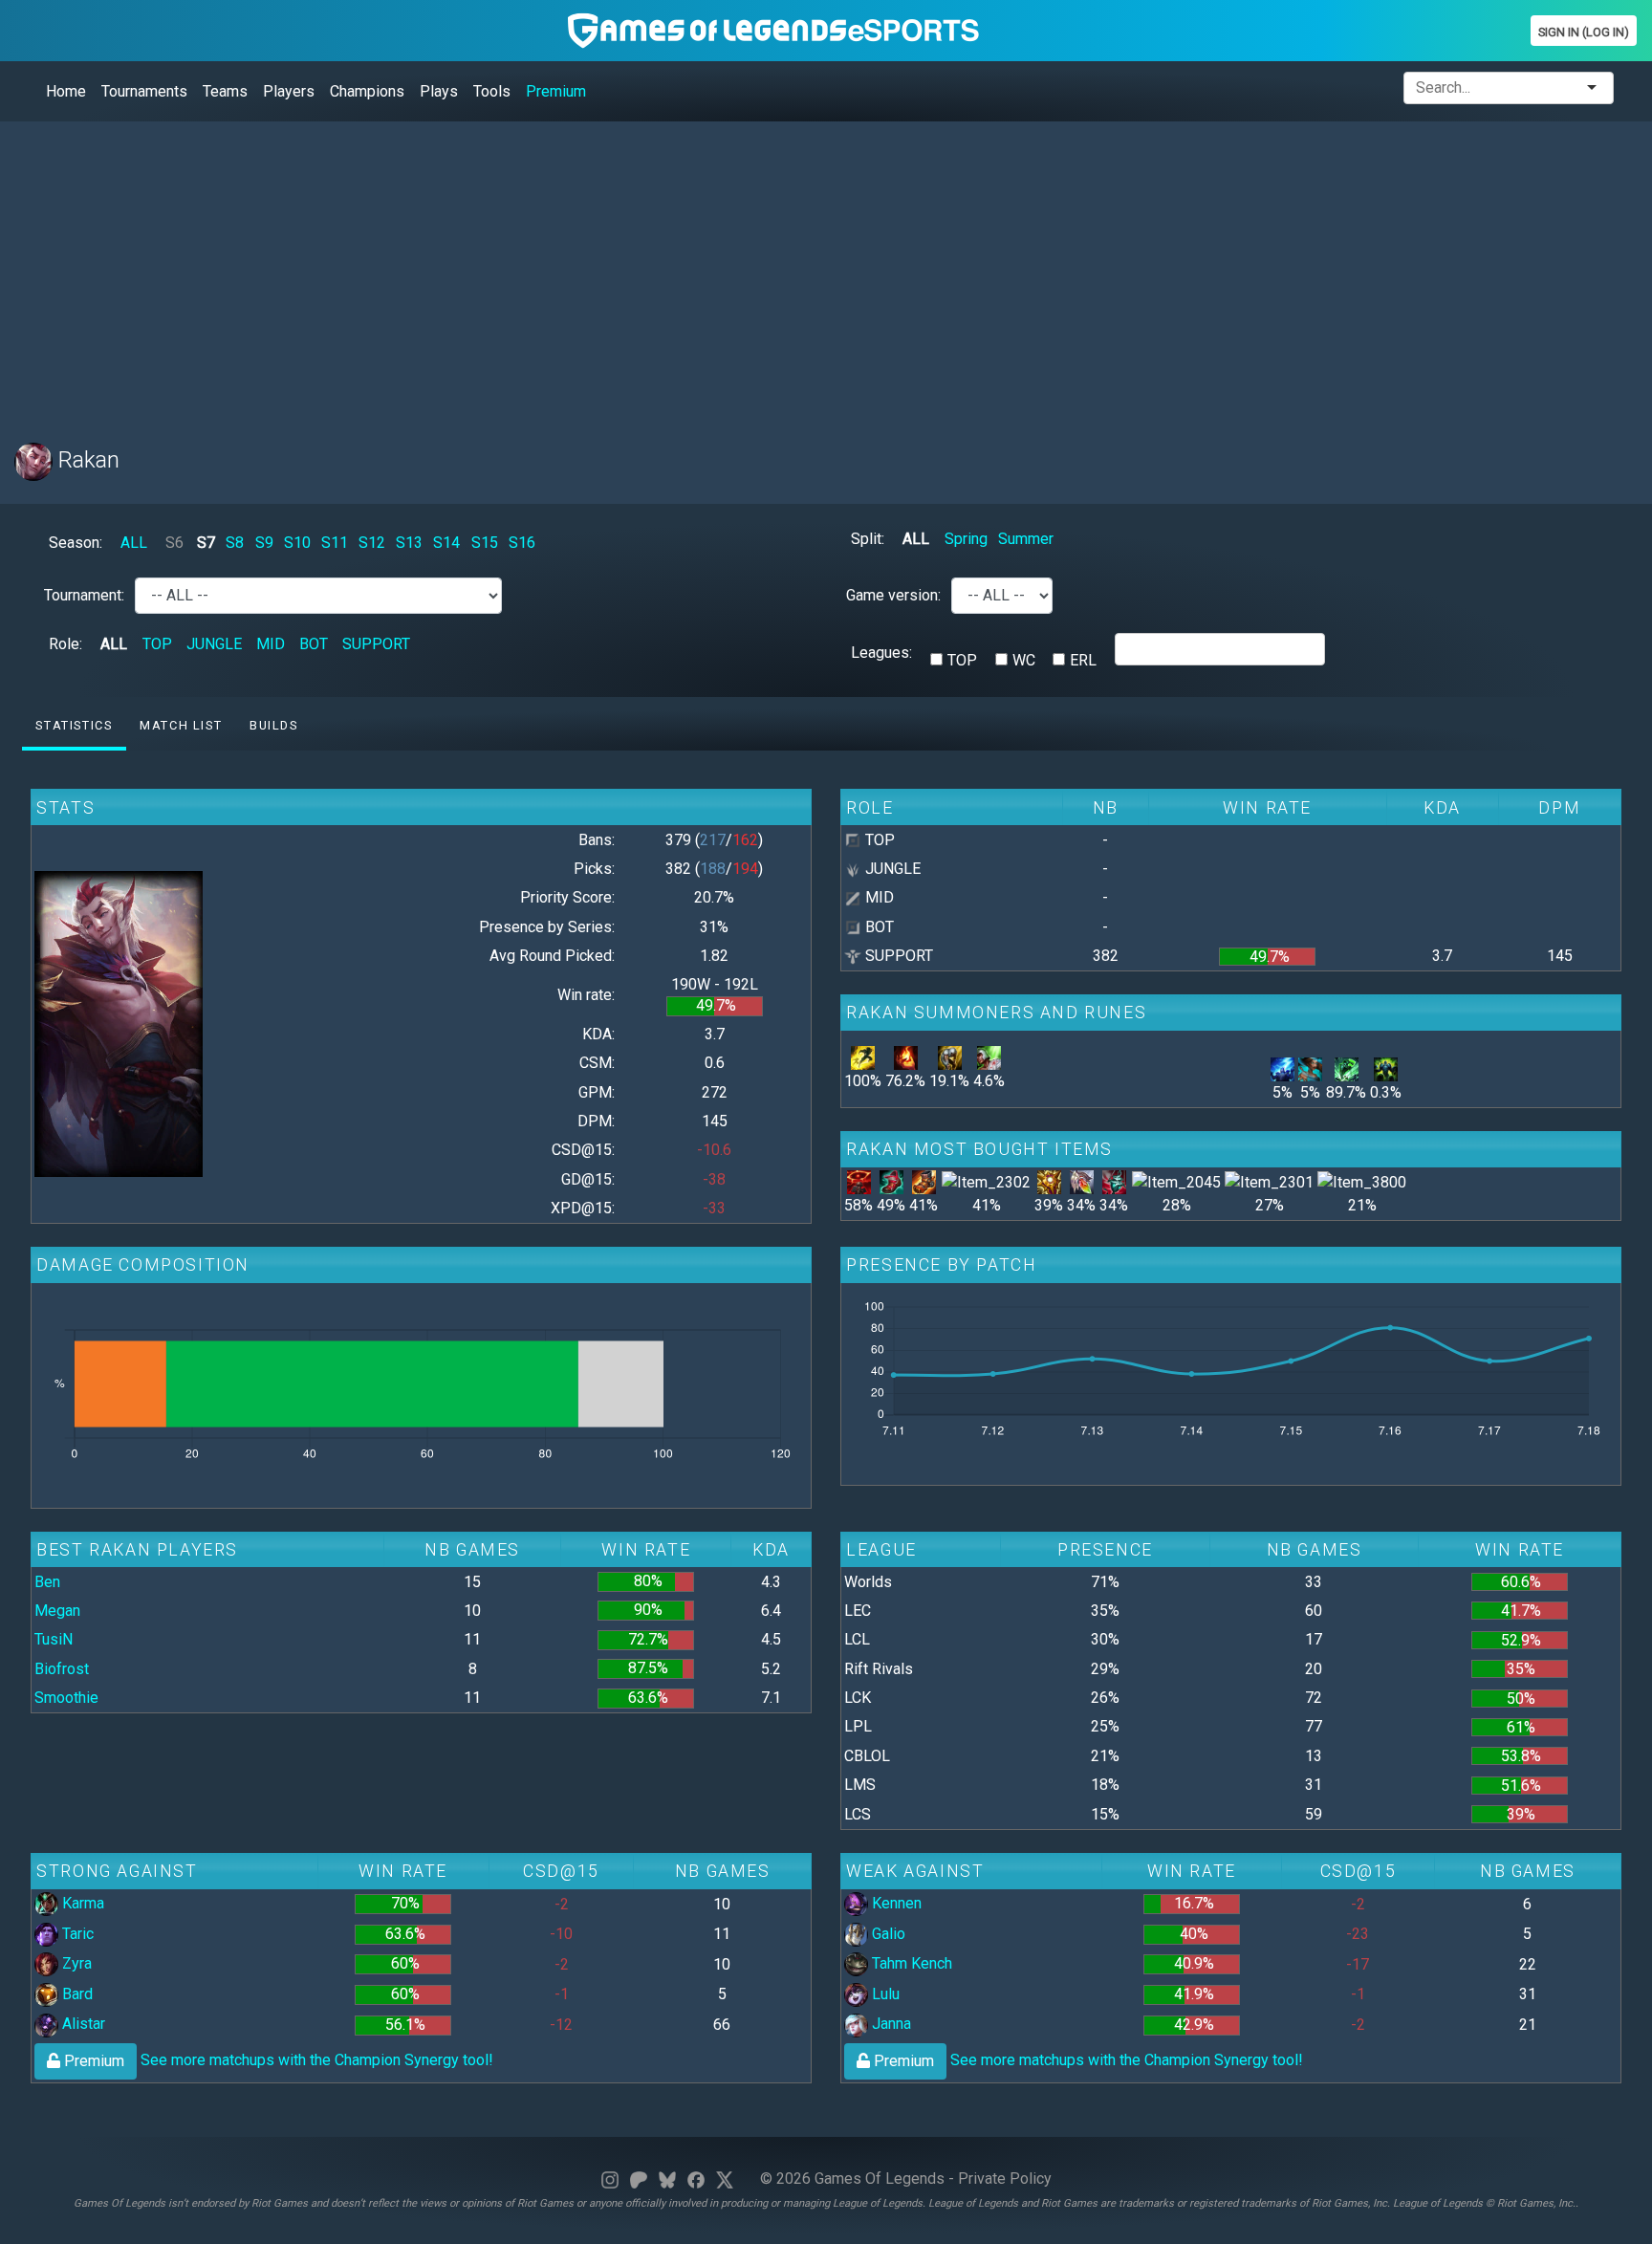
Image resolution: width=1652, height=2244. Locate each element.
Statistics (74, 725)
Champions (367, 91)
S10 (297, 543)
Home (66, 91)
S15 (485, 543)
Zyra (75, 1963)
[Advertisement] (588, 271)
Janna (890, 2024)
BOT (314, 644)
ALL (134, 543)
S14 (446, 543)
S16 (522, 543)
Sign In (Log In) (1584, 32)
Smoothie (66, 1698)
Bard (76, 1994)
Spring (966, 539)
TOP (157, 644)
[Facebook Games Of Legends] (696, 2179)
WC (1024, 660)
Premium (556, 91)
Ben (47, 1582)
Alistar (82, 2024)
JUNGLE (214, 644)
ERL (1083, 660)
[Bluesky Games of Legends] (667, 2179)
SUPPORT (376, 644)
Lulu (884, 1994)
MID (271, 644)
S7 (206, 543)
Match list (181, 725)
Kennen (895, 1903)
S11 (335, 543)
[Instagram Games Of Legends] (610, 2179)
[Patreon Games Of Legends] (639, 2179)
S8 (235, 543)
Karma (81, 1903)
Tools (492, 91)
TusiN (54, 1639)
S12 (372, 543)
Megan (57, 1611)
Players (289, 91)
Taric (76, 1934)
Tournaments (144, 91)
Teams (225, 91)
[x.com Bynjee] (725, 2179)
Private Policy (1005, 2179)
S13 (409, 543)
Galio (887, 1934)
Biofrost (62, 1669)
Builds (274, 725)
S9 (264, 543)
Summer (1026, 539)
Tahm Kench (910, 1963)
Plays (439, 91)
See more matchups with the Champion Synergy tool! (277, 2060)
